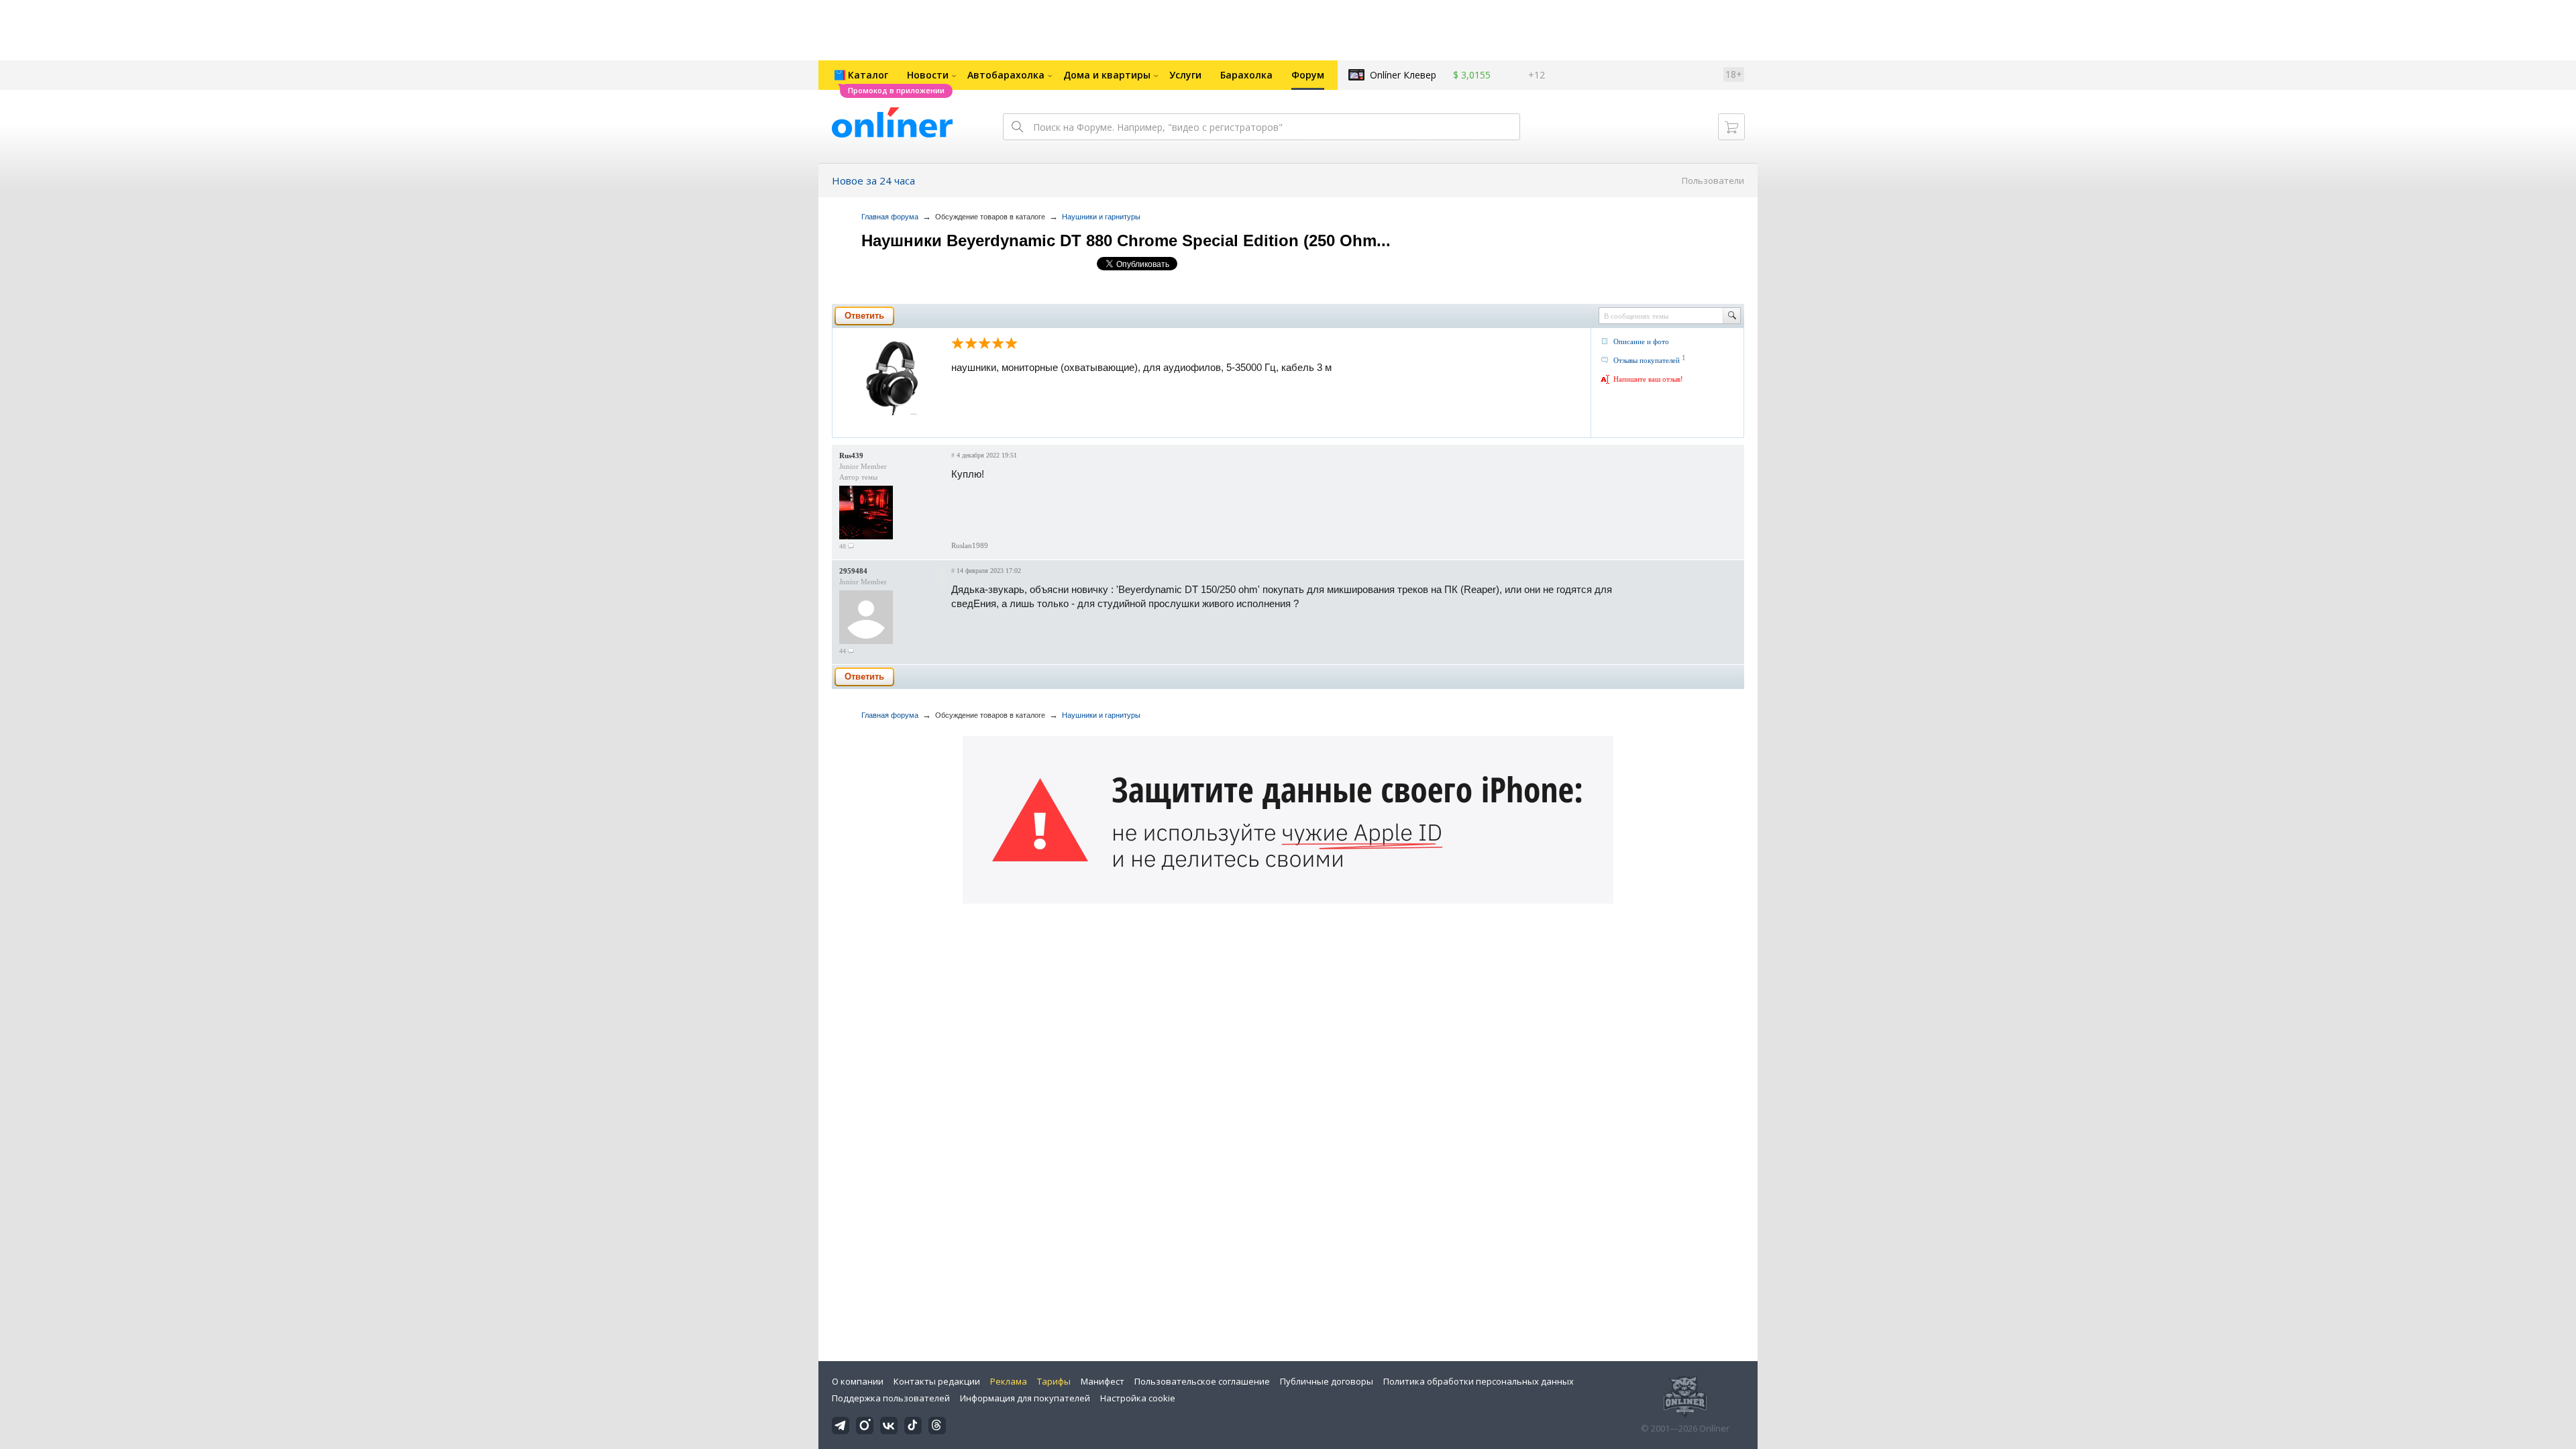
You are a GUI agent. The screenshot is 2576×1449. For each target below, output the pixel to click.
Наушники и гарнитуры (1101, 217)
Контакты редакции (937, 1381)
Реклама (1009, 1381)
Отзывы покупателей (1647, 360)
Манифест (1103, 1381)
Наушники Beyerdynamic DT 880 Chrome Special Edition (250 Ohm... (1126, 240)
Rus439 (851, 455)
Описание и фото (1641, 341)
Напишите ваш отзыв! (1648, 379)
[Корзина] (1731, 127)
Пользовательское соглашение (1202, 1381)
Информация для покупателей (1025, 1398)
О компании (858, 1381)
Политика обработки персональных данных (1479, 1381)
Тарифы (1054, 1381)
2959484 (853, 571)
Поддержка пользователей (891, 1398)
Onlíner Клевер (1403, 75)
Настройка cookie (1138, 1398)
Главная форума (890, 217)
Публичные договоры (1327, 1381)
